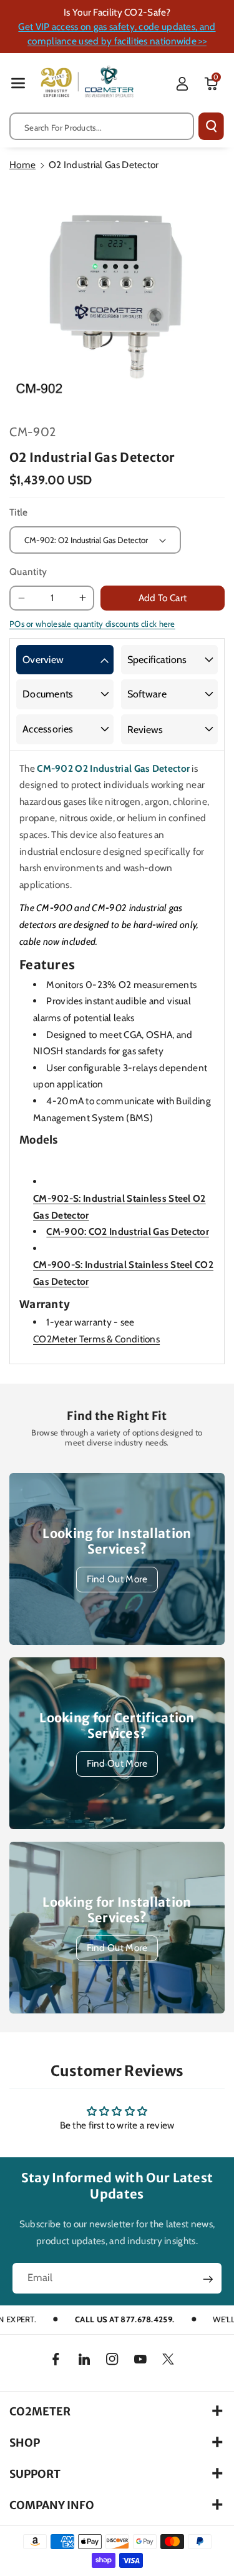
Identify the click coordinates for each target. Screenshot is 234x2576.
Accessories (48, 729)
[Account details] (182, 84)
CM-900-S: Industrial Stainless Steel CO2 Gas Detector (123, 1273)
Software (147, 694)
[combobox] (102, 126)
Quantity (28, 572)
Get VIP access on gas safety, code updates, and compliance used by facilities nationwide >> (117, 34)
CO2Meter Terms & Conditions (96, 1339)
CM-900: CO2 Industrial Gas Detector (128, 1231)
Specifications (157, 660)
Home (22, 165)
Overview (43, 660)
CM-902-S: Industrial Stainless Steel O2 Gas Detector (119, 1207)
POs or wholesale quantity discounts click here (92, 624)
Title (19, 512)
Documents (48, 694)
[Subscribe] (208, 2279)
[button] (18, 83)
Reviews (145, 730)
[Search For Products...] (211, 126)
